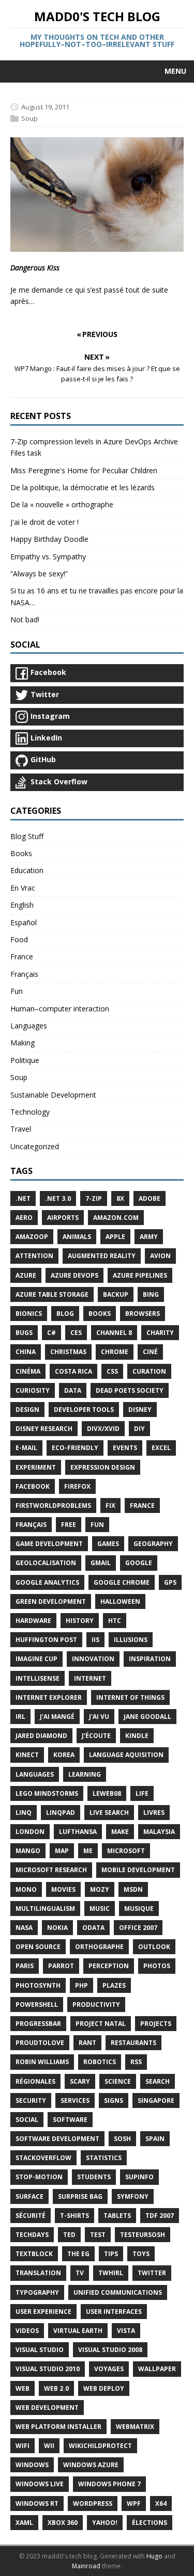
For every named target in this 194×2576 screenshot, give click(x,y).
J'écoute (96, 1736)
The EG (78, 2254)
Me (88, 1851)
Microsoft (126, 1851)
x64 (161, 2503)
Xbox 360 (63, 2523)
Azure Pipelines (140, 1275)
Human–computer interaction (60, 1009)
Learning (85, 1774)
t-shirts (74, 2216)
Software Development (57, 2139)
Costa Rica (73, 1371)
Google (139, 1563)
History (80, 1621)
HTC (115, 1621)
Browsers (143, 1314)
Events (125, 1448)
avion (160, 1256)
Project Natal (101, 2024)
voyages (109, 2369)
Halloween (120, 1601)
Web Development (47, 2408)
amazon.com (116, 1218)
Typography (37, 2292)
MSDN (133, 1889)
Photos (157, 1966)
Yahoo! (105, 2523)
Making (23, 1043)
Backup (116, 1294)
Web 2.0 (56, 2388)
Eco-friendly (75, 1448)
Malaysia (159, 1832)
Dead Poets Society (130, 1390)
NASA (24, 1928)
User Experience (43, 2312)
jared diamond (41, 1736)
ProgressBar (38, 2024)
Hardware (33, 1621)
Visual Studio (40, 2350)
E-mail (26, 1448)
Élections (150, 2523)
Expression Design (103, 1467)
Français (24, 974)
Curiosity (33, 1390)
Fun (17, 991)
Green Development (51, 1601)
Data (73, 1390)
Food (19, 939)
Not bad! (25, 619)
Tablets (117, 2216)
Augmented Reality (102, 1256)
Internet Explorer (49, 1697)
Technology (30, 1112)
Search (158, 2081)
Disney (140, 1410)
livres (154, 1813)
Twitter (152, 2273)
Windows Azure (91, 2465)
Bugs (24, 1333)
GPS (170, 1582)
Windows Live (40, 2484)
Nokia (57, 1928)
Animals (77, 1237)
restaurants (133, 2043)
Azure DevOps (74, 1275)
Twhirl (111, 2273)
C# (51, 1333)
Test (98, 2235)
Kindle (137, 1736)
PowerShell (37, 2005)
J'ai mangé (57, 1717)
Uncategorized (35, 1146)
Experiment (36, 1467)
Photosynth (38, 1985)
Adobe (150, 1198)
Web (23, 2388)
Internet (90, 1678)
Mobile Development (138, 1870)
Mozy (100, 1889)
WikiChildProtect (100, 2446)
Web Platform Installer (58, 2427)
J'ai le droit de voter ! (44, 522)
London (30, 1832)
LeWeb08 (107, 1793)
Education (27, 870)
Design (27, 1410)
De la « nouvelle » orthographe (62, 504)
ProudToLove (40, 2043)
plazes (114, 1985)
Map (62, 1851)
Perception (109, 1966)
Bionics (29, 1314)
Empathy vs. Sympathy (48, 557)
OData (93, 1928)
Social (27, 2120)
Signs (114, 2100)
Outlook (154, 1947)
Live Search (109, 1813)
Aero (24, 1218)
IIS (95, 1640)
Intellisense (38, 1678)
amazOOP (32, 1237)
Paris (25, 1966)
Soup (29, 118)
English (22, 905)
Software (70, 2120)
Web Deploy (104, 2388)
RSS (136, 2062)
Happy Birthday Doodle (49, 539)
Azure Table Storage (52, 1294)
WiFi (23, 2446)
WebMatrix (135, 2427)
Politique (25, 1060)
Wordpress (93, 2503)
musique (139, 1909)
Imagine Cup (36, 1659)
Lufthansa (78, 1832)
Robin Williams (42, 2062)
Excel (161, 1448)
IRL (20, 1717)
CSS (112, 1371)
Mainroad (86, 2566)
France (22, 956)
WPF (134, 2503)
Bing (151, 1294)
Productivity (96, 2005)
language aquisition (126, 1755)
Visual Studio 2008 (110, 2350)
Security (31, 2100)
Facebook (33, 1486)
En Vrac (23, 888)
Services (75, 2100)
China (26, 1352)
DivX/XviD (103, 1429)
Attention (34, 1256)
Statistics (104, 2158)
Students (94, 2177)
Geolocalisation (46, 1563)
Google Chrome (122, 1582)
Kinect (27, 1755)
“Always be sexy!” (39, 574)
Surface (29, 2196)
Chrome (115, 1352)
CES (76, 1333)
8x (120, 1198)
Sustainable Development (53, 1095)
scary (80, 2081)
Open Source (38, 1947)
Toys (141, 2254)
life (142, 1793)
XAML (24, 2523)
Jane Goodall (147, 1717)
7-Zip (94, 1198)
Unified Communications (118, 2292)
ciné (150, 1352)
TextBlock (34, 2254)
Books (21, 853)
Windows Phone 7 (109, 2484)
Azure (26, 1275)
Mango (28, 1851)
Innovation (93, 1659)
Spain (155, 2139)
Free (69, 1525)
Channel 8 (114, 1333)
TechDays (32, 2235)
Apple (115, 1237)
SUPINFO (139, 2177)
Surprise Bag (80, 2196)
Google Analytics (47, 1582)
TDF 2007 (160, 2216)
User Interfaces (114, 2312)
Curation (149, 1371)
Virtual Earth (78, 2331)
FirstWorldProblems (53, 1506)
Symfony (133, 2196)
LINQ (24, 1813)
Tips (111, 2254)
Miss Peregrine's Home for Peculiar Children (84, 470)
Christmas (68, 1352)
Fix (110, 1506)
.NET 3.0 (58, 1198)
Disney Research (44, 1429)
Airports (63, 1218)
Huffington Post (46, 1640)
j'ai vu (99, 1717)
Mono (26, 1889)
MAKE (120, 1832)
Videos (27, 2331)
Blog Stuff (27, 836)
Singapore (156, 2100)
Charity (160, 1333)
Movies (63, 1889)
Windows (32, 2465)
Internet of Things (130, 1697)
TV (80, 2273)
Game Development (49, 1544)
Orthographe (99, 1947)
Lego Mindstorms (47, 1793)
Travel (21, 1129)
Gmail (101, 1563)
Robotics (100, 2062)
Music (100, 1909)
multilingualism (45, 1909)
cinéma (28, 1371)
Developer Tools (84, 1410)
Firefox (77, 1486)
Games (108, 1544)
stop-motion (39, 2177)
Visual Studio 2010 (48, 2369)
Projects (156, 2024)
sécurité (31, 2216)
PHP (81, 1985)
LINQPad (61, 1813)
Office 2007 (138, 1928)
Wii (49, 2446)
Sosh (122, 2139)
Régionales (35, 2081)
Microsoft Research (51, 1870)
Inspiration (150, 1659)
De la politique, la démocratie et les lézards (83, 487)
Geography (153, 1544)
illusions (131, 1640)
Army (149, 1237)
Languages (29, 1026)
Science (118, 2081)
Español (24, 922)
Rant (87, 2043)
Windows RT (37, 2503)
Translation (38, 2273)
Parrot (61, 1966)
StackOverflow (43, 2158)
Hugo (154, 2556)
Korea (64, 1755)
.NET (23, 1198)
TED (69, 2235)
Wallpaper (157, 2369)
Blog (65, 1314)
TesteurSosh (143, 2235)
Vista (126, 2331)
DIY (139, 1429)
